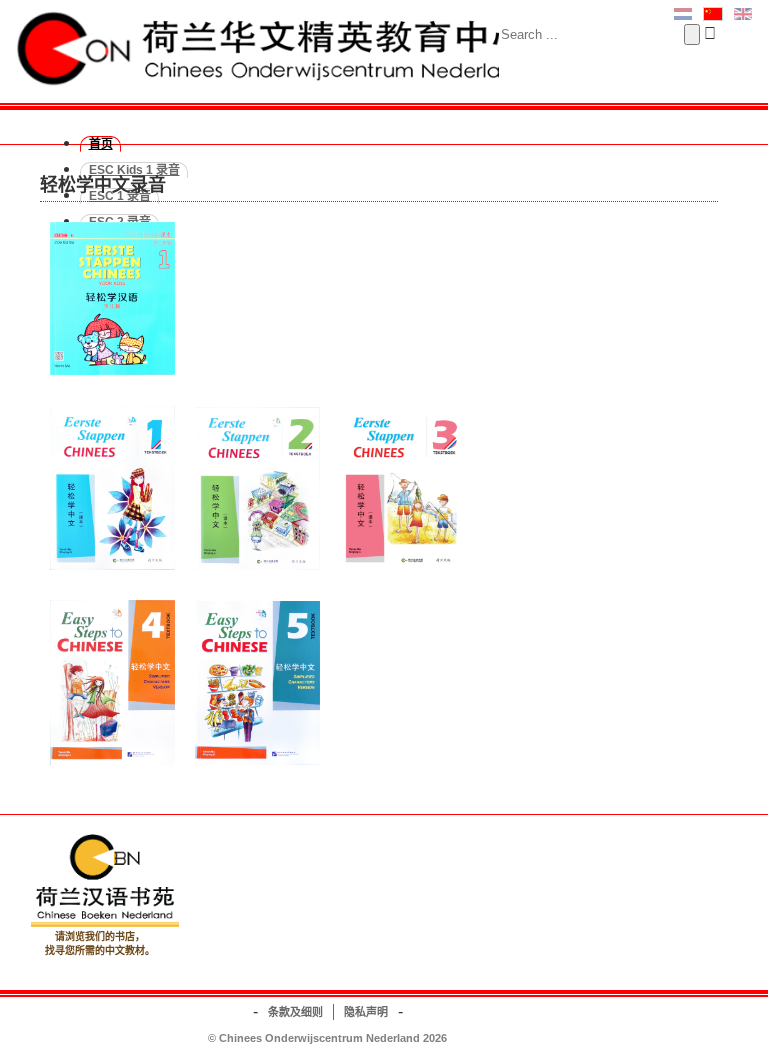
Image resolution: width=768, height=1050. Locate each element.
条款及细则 (295, 1012)
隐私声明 (366, 1012)
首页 (101, 144)
